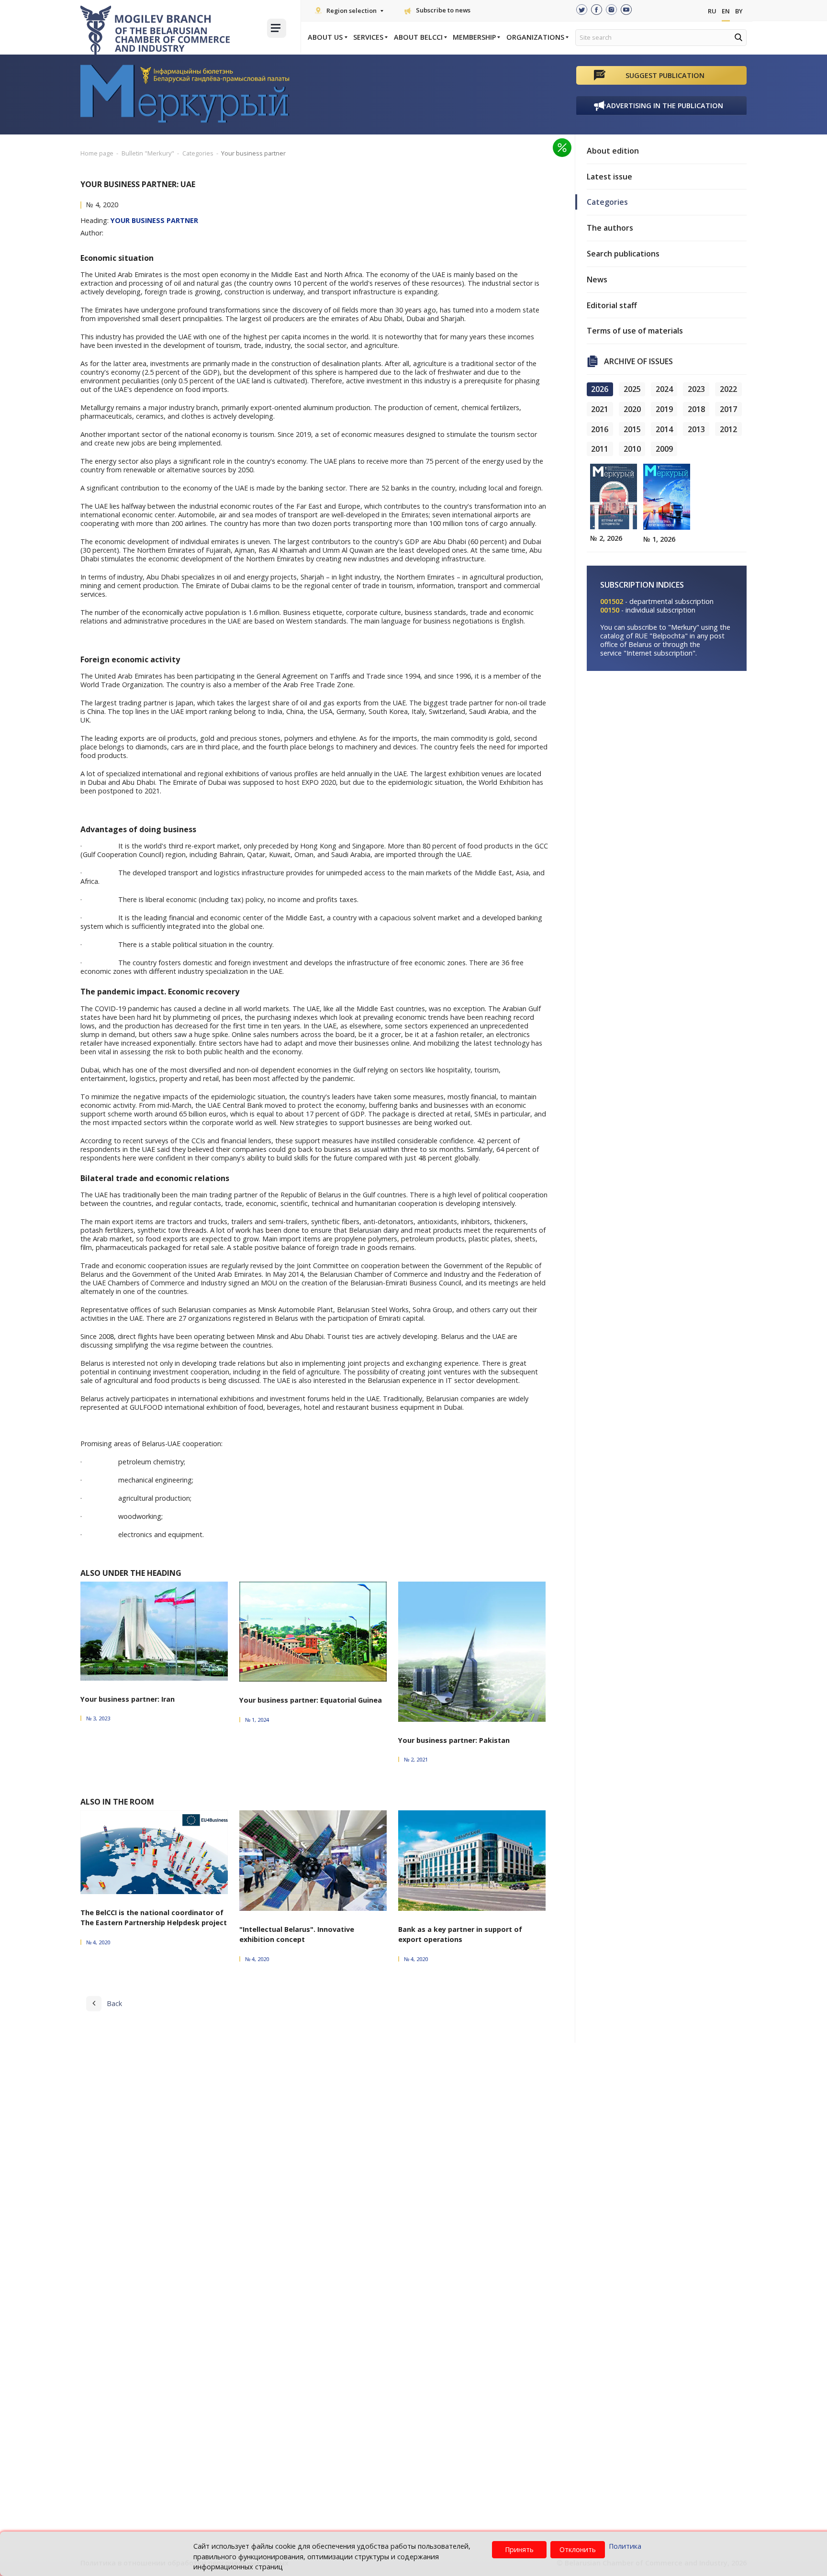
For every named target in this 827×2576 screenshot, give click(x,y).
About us (325, 37)
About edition (613, 151)
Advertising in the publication (665, 106)
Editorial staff (612, 305)
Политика (625, 2546)
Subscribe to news (443, 10)
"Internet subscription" (659, 653)
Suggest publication (665, 75)
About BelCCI (418, 37)
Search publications (623, 254)
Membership (474, 37)
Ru (712, 11)
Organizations (535, 37)
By (739, 11)
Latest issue (609, 177)
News (597, 279)
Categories (607, 202)
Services (368, 37)
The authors (610, 228)
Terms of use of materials (635, 331)
